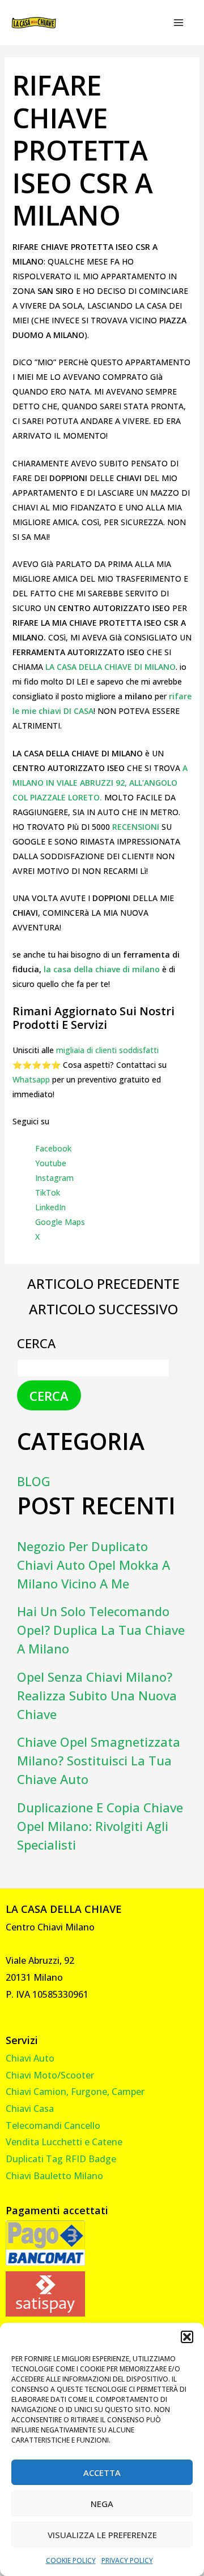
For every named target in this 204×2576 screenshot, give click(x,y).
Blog (34, 1481)
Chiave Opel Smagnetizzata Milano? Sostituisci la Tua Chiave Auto (99, 1760)
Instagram (54, 1178)
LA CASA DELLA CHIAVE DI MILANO (110, 667)
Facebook (53, 1148)
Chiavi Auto (30, 2058)
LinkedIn (50, 1207)
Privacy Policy (127, 2560)
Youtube (51, 1163)
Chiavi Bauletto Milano (54, 2176)
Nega (102, 2504)
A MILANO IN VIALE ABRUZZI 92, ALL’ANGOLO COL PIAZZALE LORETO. (100, 783)
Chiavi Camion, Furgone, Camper (75, 2092)
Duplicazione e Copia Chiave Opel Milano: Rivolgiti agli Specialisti (100, 1826)
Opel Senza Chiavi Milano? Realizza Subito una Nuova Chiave (97, 1695)
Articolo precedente (103, 1284)
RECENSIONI (137, 827)
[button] (187, 2337)
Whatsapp (31, 1079)
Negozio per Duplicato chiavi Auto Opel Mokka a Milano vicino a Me (93, 1565)
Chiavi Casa (30, 2109)
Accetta (102, 2473)
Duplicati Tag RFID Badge (61, 2159)
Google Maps (60, 1222)
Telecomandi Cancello (53, 2125)
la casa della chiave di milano (102, 969)
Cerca (36, 1343)
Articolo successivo (103, 1309)
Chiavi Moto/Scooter (50, 2075)
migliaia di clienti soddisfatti (107, 1050)
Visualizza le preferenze (102, 2535)
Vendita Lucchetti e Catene (64, 2142)
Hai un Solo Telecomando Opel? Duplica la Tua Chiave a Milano (101, 1630)
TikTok (48, 1192)
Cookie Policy (71, 2560)
